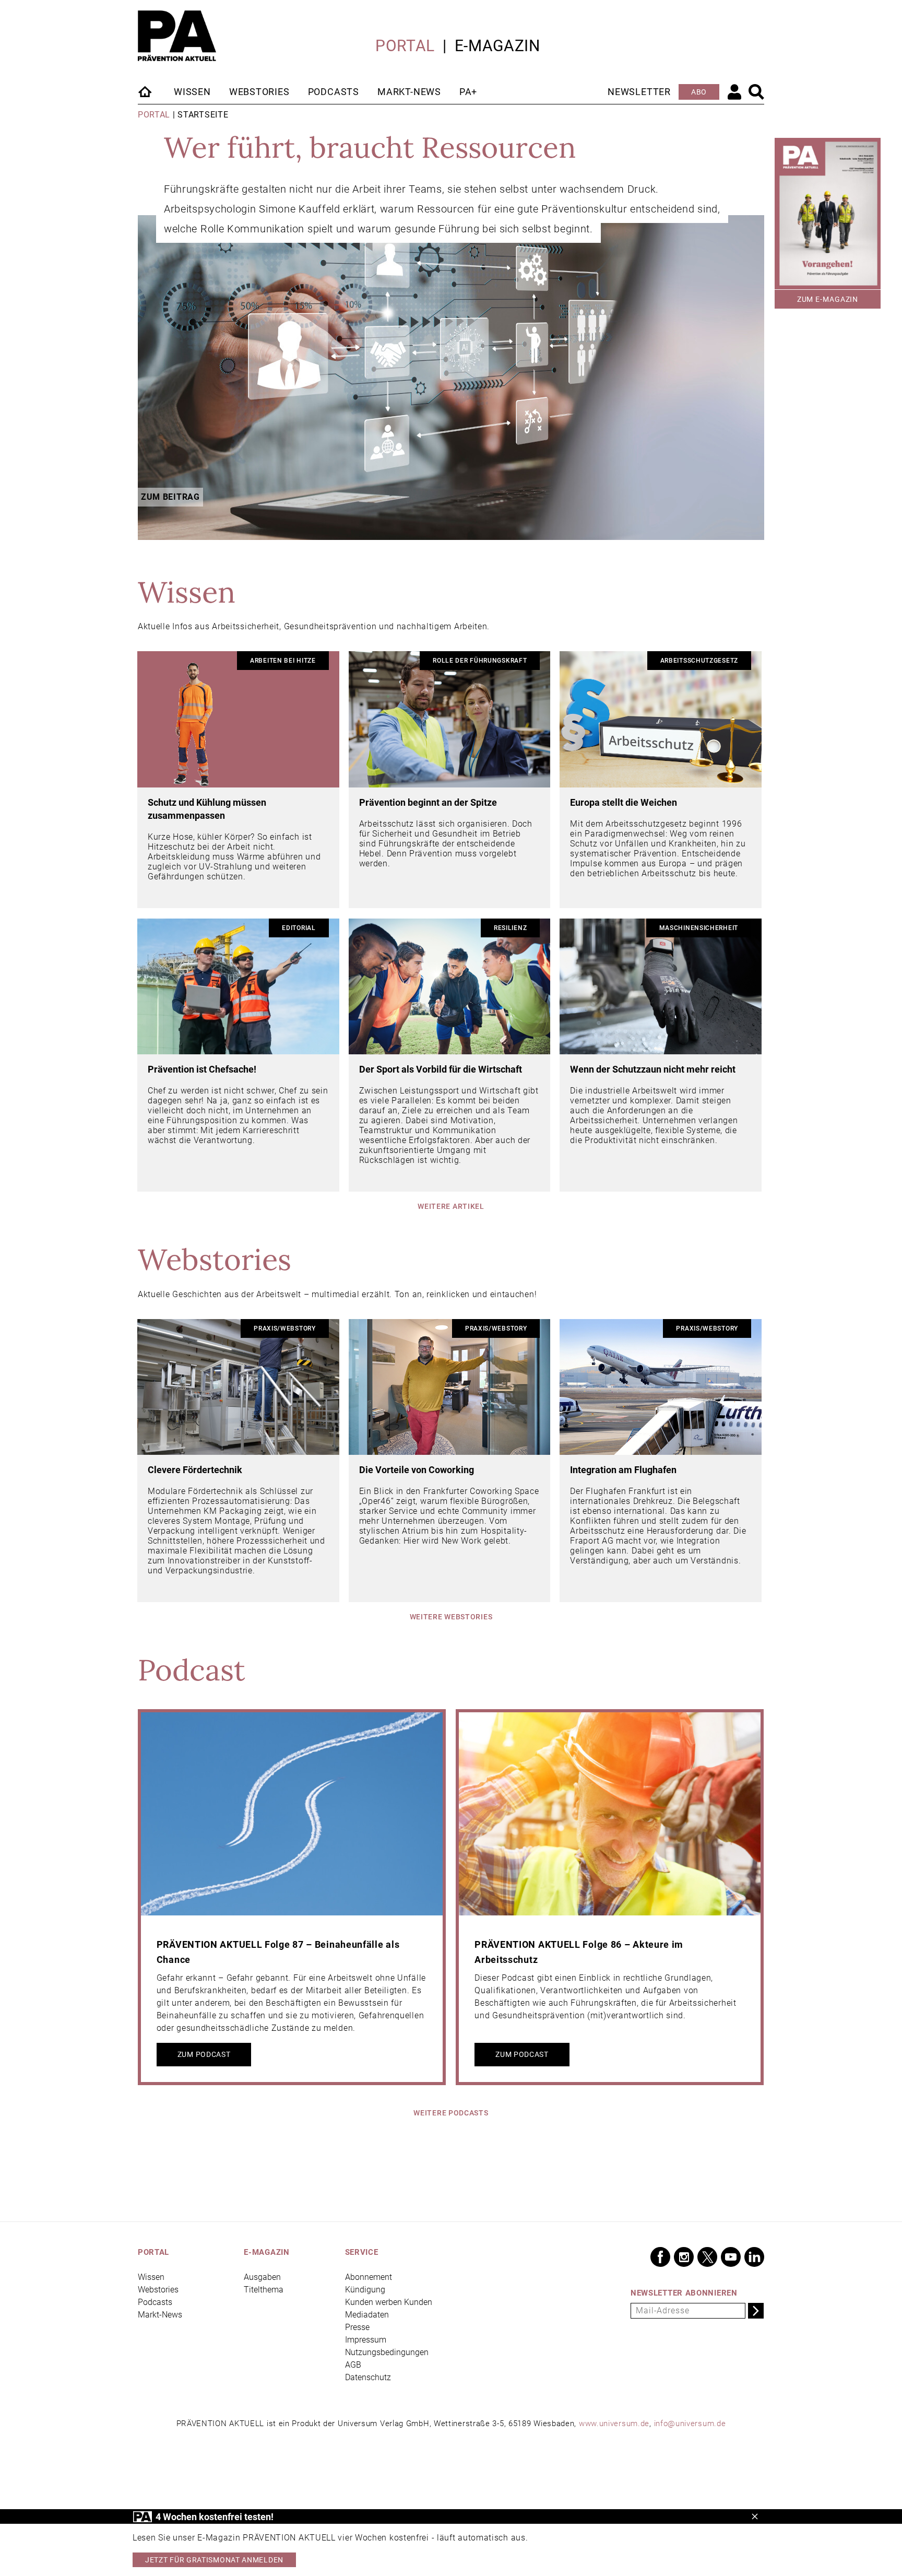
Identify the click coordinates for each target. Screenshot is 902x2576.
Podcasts (334, 92)
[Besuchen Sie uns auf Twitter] (707, 2257)
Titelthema (264, 2290)
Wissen (192, 92)
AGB (353, 2365)
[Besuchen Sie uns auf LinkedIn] (754, 2257)
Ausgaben (262, 2277)
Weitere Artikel (451, 1206)
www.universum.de (614, 2424)
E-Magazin (497, 46)
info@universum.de (690, 2424)
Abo (699, 92)
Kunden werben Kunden (389, 2302)
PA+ (468, 92)
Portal (405, 46)
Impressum (366, 2340)
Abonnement (369, 2277)
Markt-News (409, 92)
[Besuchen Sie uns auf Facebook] (660, 2257)
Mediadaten (367, 2315)
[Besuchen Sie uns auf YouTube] (731, 2257)
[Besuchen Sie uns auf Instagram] (684, 2257)
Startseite (146, 91)
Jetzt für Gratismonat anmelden (214, 2560)
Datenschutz (368, 2377)
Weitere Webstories (451, 1617)
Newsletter (639, 92)
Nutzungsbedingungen (387, 2352)
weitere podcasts (451, 2113)
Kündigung (365, 2290)
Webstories (259, 92)
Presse (357, 2327)
